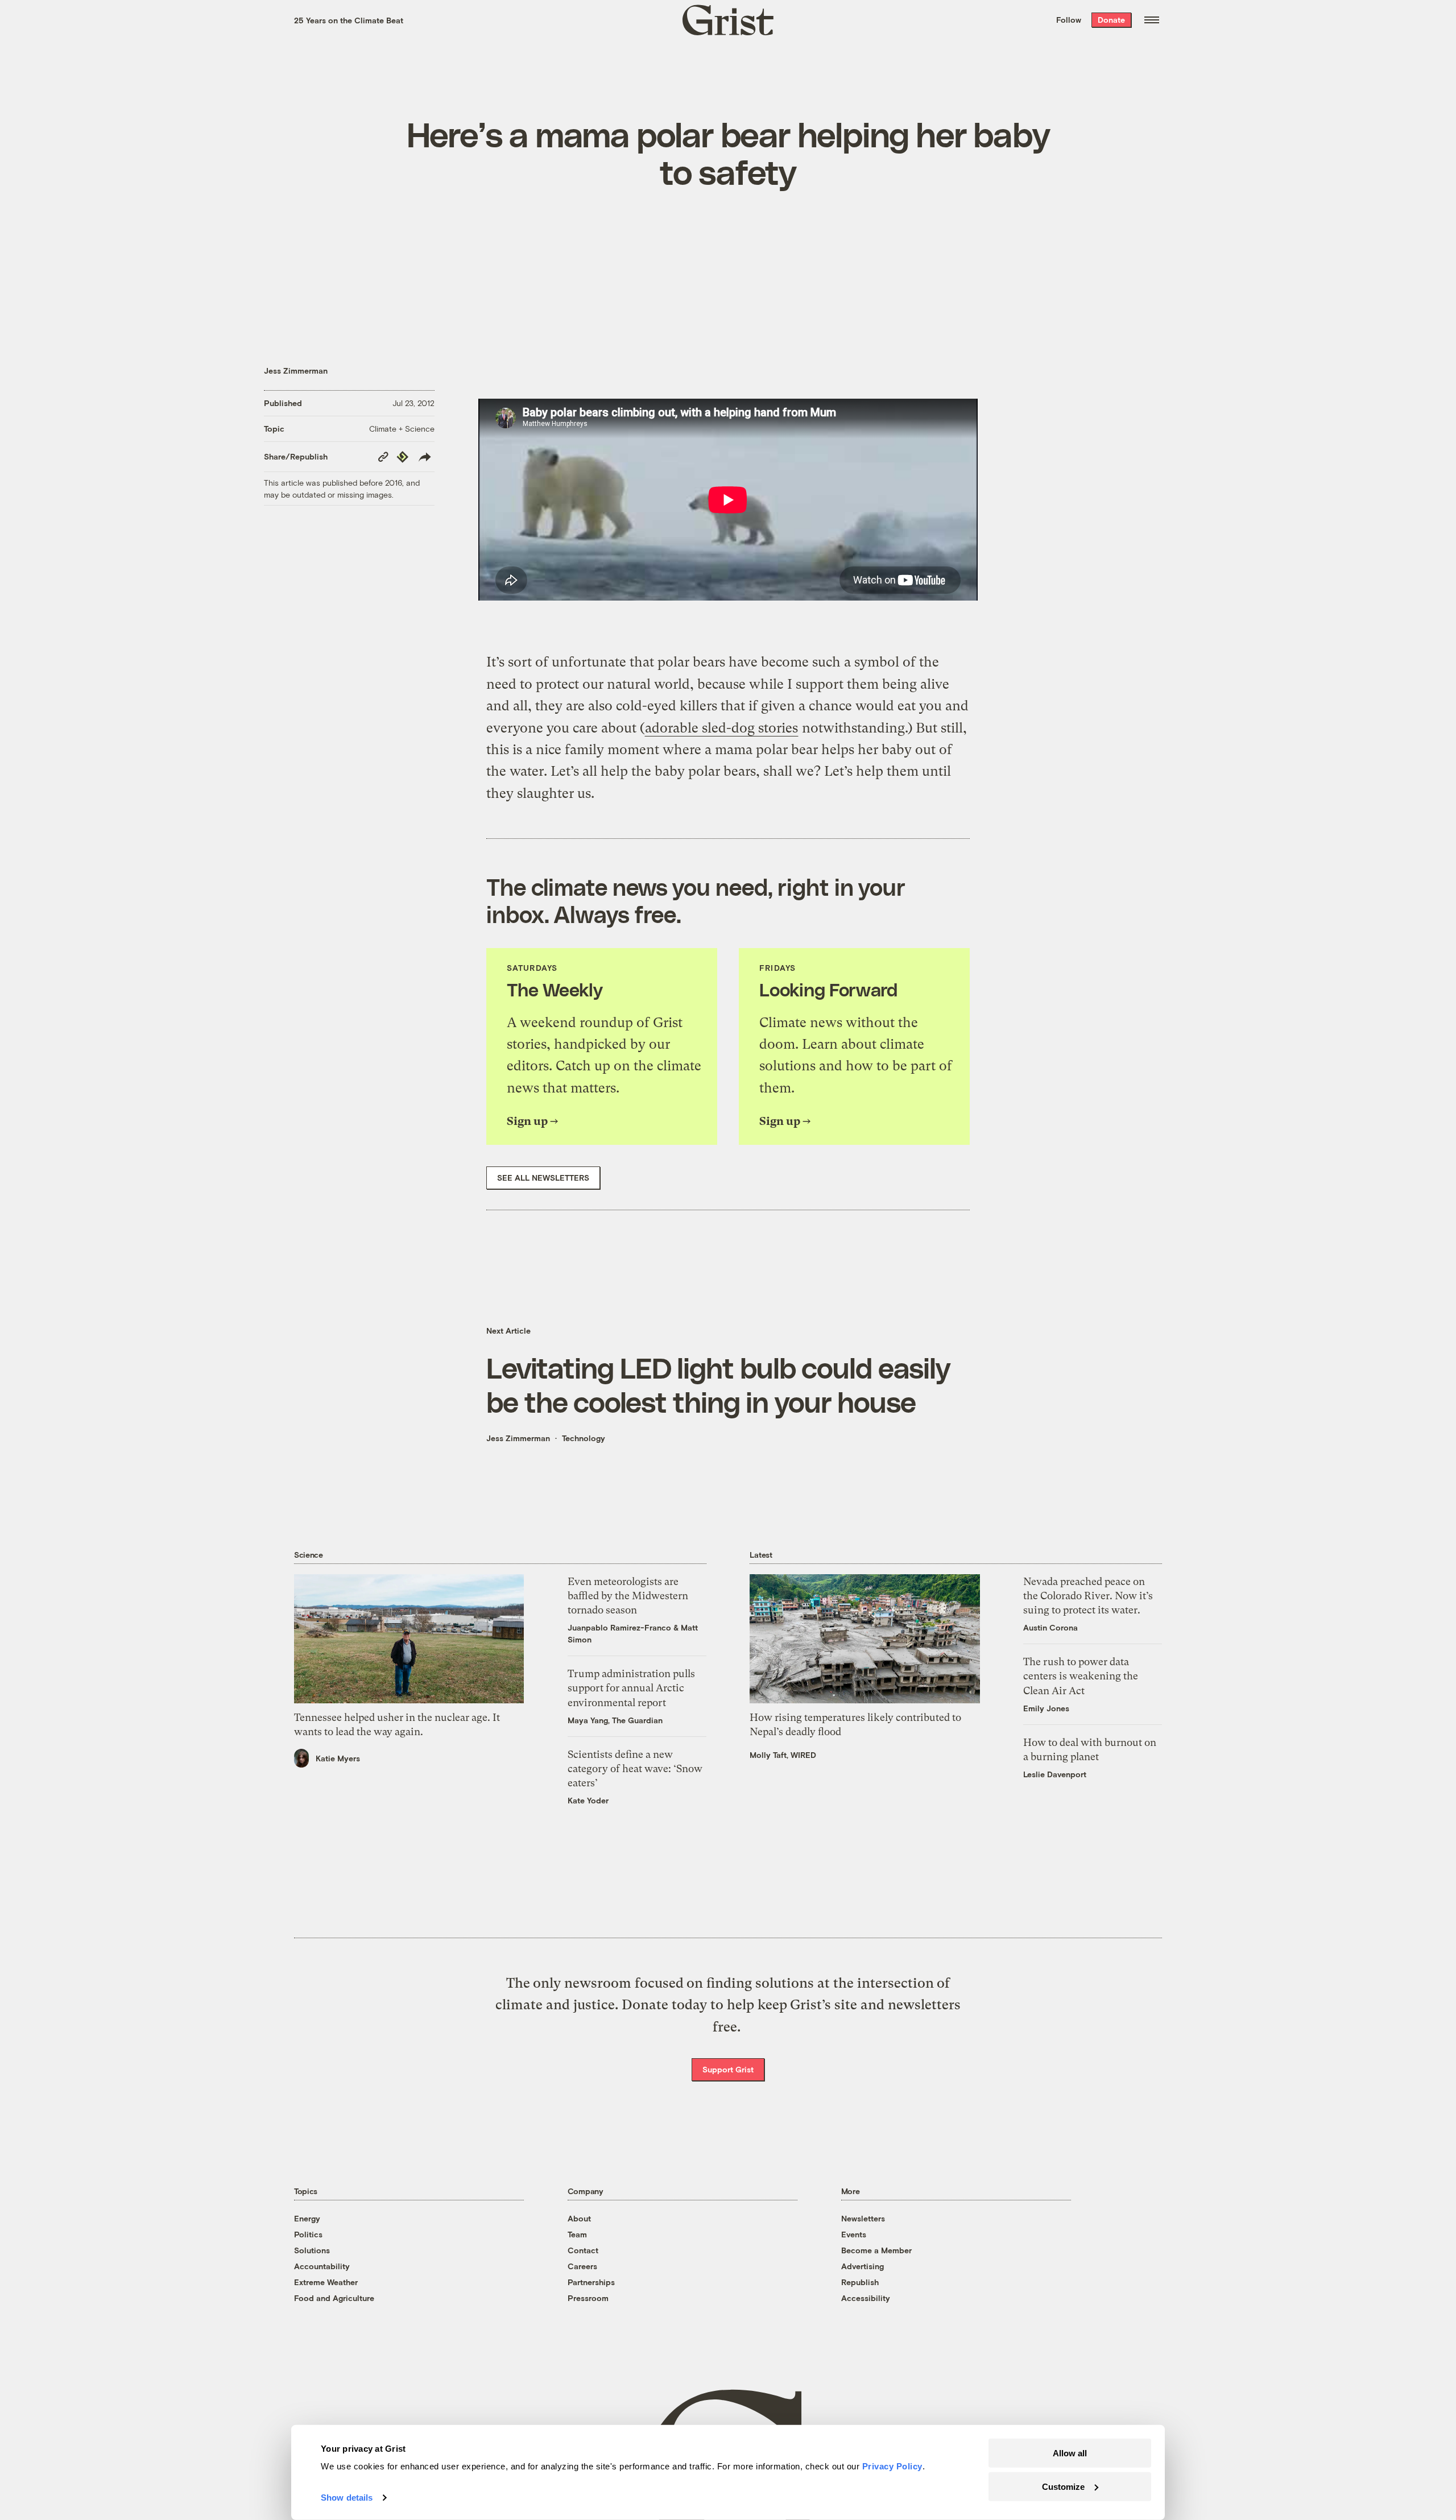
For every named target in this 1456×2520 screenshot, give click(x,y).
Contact (583, 2250)
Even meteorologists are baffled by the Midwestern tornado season (628, 1596)
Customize (1063, 2486)
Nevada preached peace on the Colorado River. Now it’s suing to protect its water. (1088, 1596)
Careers (582, 2266)
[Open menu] (1152, 20)
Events (854, 2234)
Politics (308, 2234)
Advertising (863, 2266)
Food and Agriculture (334, 2298)
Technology (584, 1438)
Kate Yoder (588, 1800)
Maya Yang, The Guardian (615, 1720)
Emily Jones (1046, 1708)
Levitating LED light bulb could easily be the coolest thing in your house (718, 1384)
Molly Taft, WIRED (783, 1755)
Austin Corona (1050, 1627)
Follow (1069, 20)
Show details (347, 2498)
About (579, 2218)
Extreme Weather (326, 2282)
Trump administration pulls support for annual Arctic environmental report (631, 1688)
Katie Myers (338, 1758)
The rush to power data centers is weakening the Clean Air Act (1081, 1676)
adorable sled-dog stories (721, 728)
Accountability (322, 2266)
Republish (860, 2282)
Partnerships (591, 2282)
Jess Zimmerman (296, 371)
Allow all (1070, 2453)
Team (577, 2234)
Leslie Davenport (1055, 1774)
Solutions (312, 2250)
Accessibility (866, 2298)
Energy (307, 2218)
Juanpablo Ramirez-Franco (619, 1627)
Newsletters (863, 2218)
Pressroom (588, 2298)
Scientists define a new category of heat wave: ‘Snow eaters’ (635, 1768)
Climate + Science (402, 429)
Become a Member (876, 2250)
